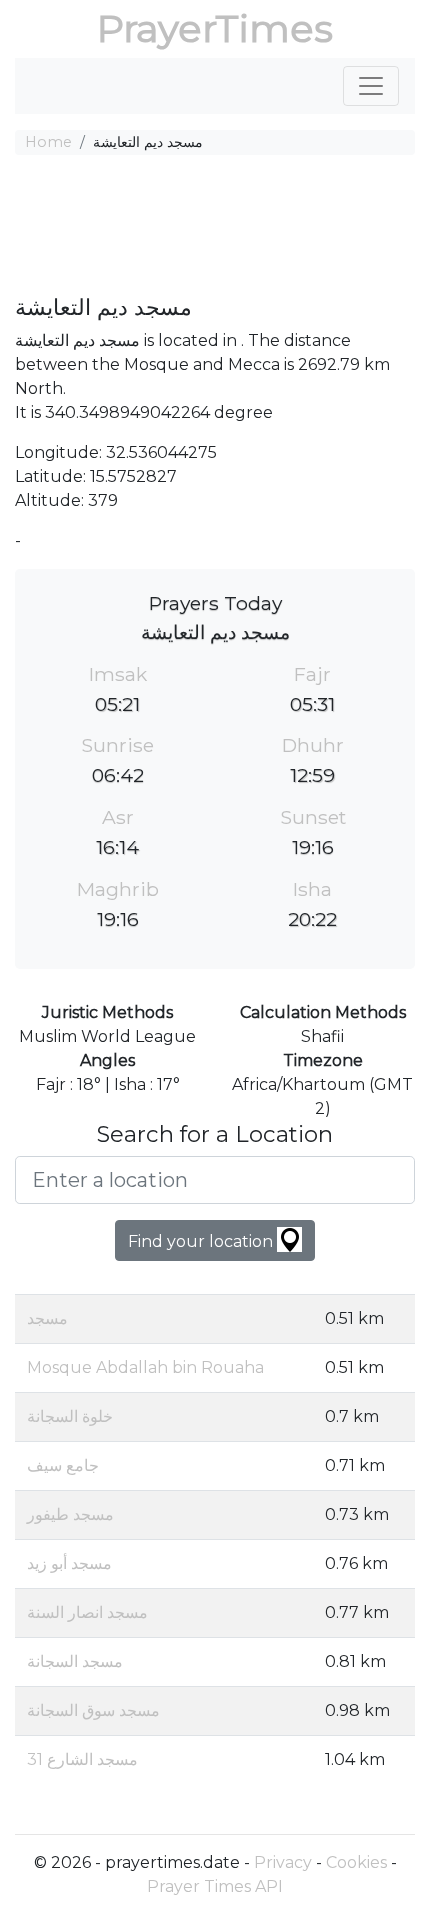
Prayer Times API (215, 1886)
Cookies (356, 1862)
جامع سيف (63, 1465)
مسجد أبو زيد (69, 1563)
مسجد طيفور (70, 1514)
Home (48, 142)
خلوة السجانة (70, 1416)
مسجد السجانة (75, 1661)
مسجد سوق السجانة (93, 1710)
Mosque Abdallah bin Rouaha (145, 1367)
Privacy (283, 1862)
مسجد (47, 1318)
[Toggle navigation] (371, 86)
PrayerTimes (215, 28)
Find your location (202, 1241)
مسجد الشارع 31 (82, 1759)
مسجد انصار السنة (87, 1612)
